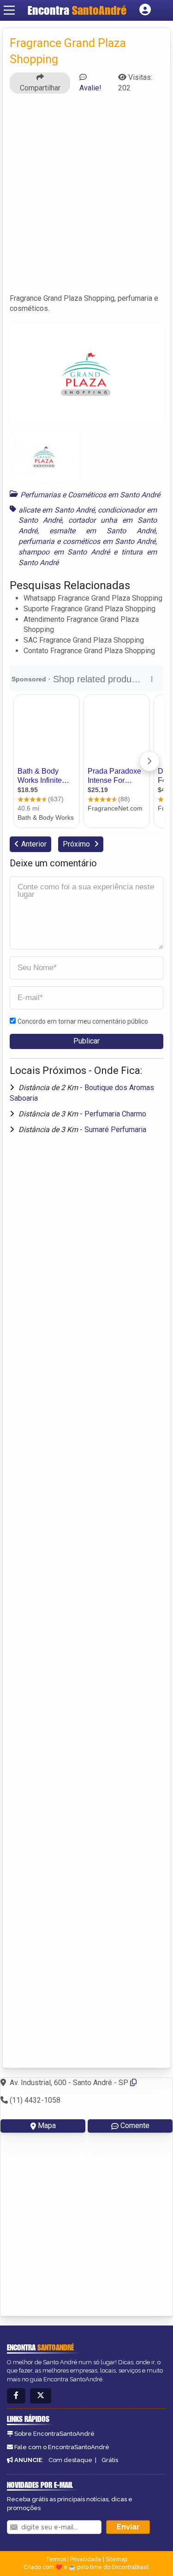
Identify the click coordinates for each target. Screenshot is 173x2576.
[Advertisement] (86, 198)
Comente (135, 2126)
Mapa (47, 2126)
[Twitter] (41, 2396)
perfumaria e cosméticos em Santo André (87, 541)
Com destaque (70, 2460)
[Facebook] (16, 2396)
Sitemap (116, 2559)
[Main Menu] (9, 10)
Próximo (77, 844)
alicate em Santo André (57, 510)
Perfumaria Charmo (115, 1114)
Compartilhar (40, 88)
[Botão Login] (145, 10)
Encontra (77, 10)
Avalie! (90, 88)
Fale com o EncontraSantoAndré (62, 2447)
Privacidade (86, 2559)
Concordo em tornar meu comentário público (83, 1021)
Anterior (34, 844)
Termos (56, 2559)
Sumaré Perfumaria (115, 1130)
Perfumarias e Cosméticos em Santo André (90, 495)
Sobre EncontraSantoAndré (54, 2434)
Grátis (110, 2460)
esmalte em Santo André (102, 531)
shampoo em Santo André (64, 552)
